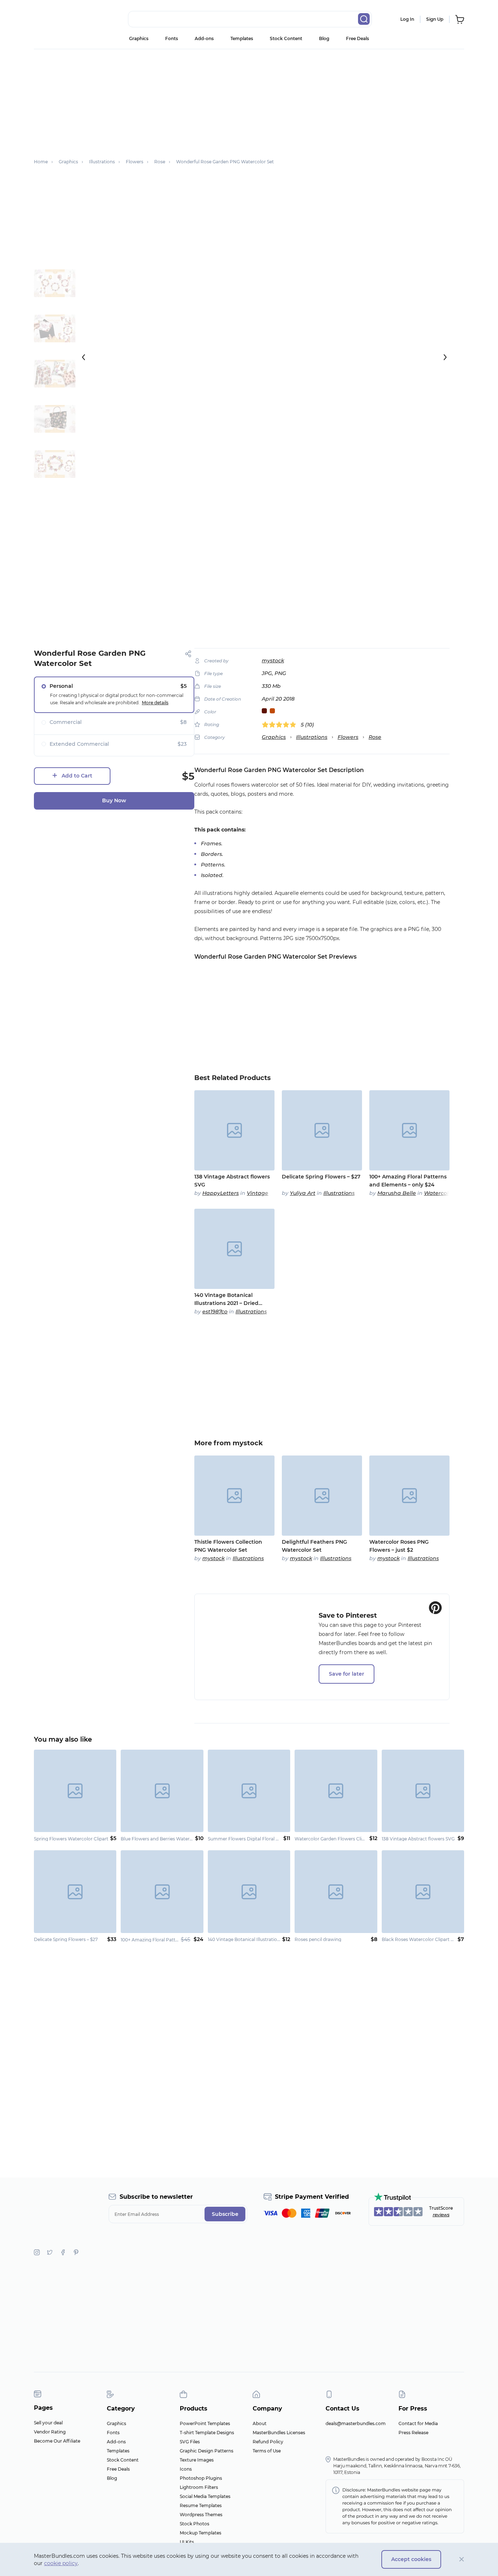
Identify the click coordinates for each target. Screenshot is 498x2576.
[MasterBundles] (58, 19)
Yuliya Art (303, 1193)
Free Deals (357, 38)
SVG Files (190, 2442)
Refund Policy (268, 2442)
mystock (273, 660)
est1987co (215, 1312)
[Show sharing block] (188, 654)
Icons (186, 2469)
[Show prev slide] (83, 357)
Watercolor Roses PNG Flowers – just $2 (399, 1546)
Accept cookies (411, 2559)
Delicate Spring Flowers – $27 (321, 1177)
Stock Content (286, 38)
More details (155, 703)
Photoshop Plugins (201, 2478)
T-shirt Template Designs (207, 2433)
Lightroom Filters (199, 2487)
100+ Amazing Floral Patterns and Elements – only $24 (408, 1181)
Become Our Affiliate (57, 2441)
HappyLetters (221, 1193)
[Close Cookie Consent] (462, 2559)
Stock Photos (194, 2524)
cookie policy (61, 2563)
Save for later (347, 1674)
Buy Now (114, 800)
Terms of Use (267, 2451)
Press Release (413, 2433)
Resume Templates (201, 2505)
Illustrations (312, 737)
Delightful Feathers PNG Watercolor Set (314, 1546)
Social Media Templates (205, 2496)
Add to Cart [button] (77, 776)
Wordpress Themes (201, 2515)
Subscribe (225, 2214)
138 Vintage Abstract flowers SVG (232, 1181)
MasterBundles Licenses (279, 2433)
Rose (375, 737)
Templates (242, 38)
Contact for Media (418, 2423)
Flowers (348, 737)
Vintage (258, 1193)
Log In (407, 19)
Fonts (172, 38)
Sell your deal (48, 2423)
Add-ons (204, 38)
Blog (324, 38)
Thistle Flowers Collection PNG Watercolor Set (228, 1546)
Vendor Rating (50, 2432)
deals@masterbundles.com (356, 2423)
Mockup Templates (201, 2533)
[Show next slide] (445, 357)
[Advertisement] (249, 100)
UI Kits (187, 2542)
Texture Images (197, 2460)
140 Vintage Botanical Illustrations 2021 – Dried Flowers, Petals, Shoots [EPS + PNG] (234, 1299)
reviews (441, 2215)
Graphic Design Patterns (207, 2451)
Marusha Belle (397, 1193)
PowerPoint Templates (205, 2423)
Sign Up (435, 19)
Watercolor (439, 1193)
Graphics (139, 38)
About (260, 2423)
